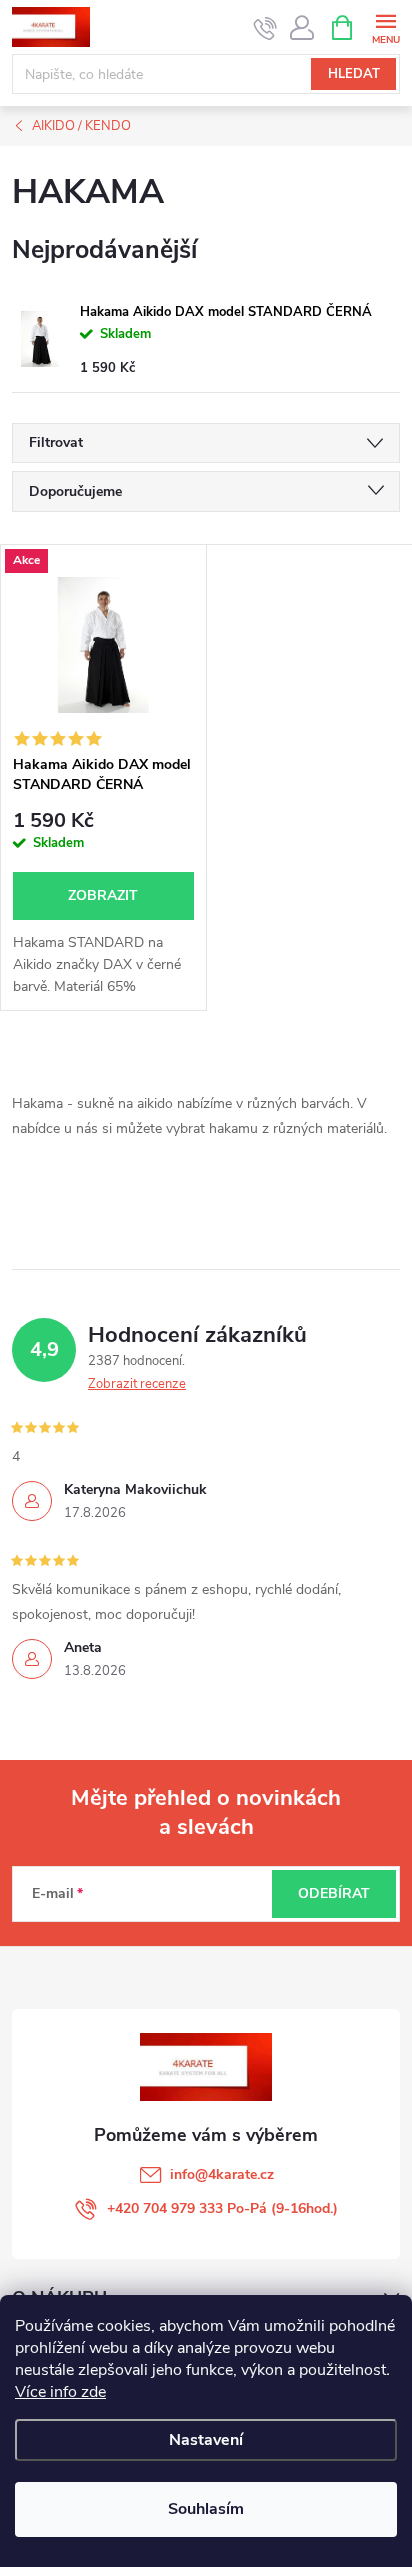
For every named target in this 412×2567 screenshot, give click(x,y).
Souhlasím (206, 2509)
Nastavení (206, 2440)
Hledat (354, 74)
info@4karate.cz (222, 2174)
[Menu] (385, 26)
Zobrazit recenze (137, 1384)
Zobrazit (103, 895)
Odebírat (334, 1893)
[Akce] (103, 645)
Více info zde (60, 2392)
